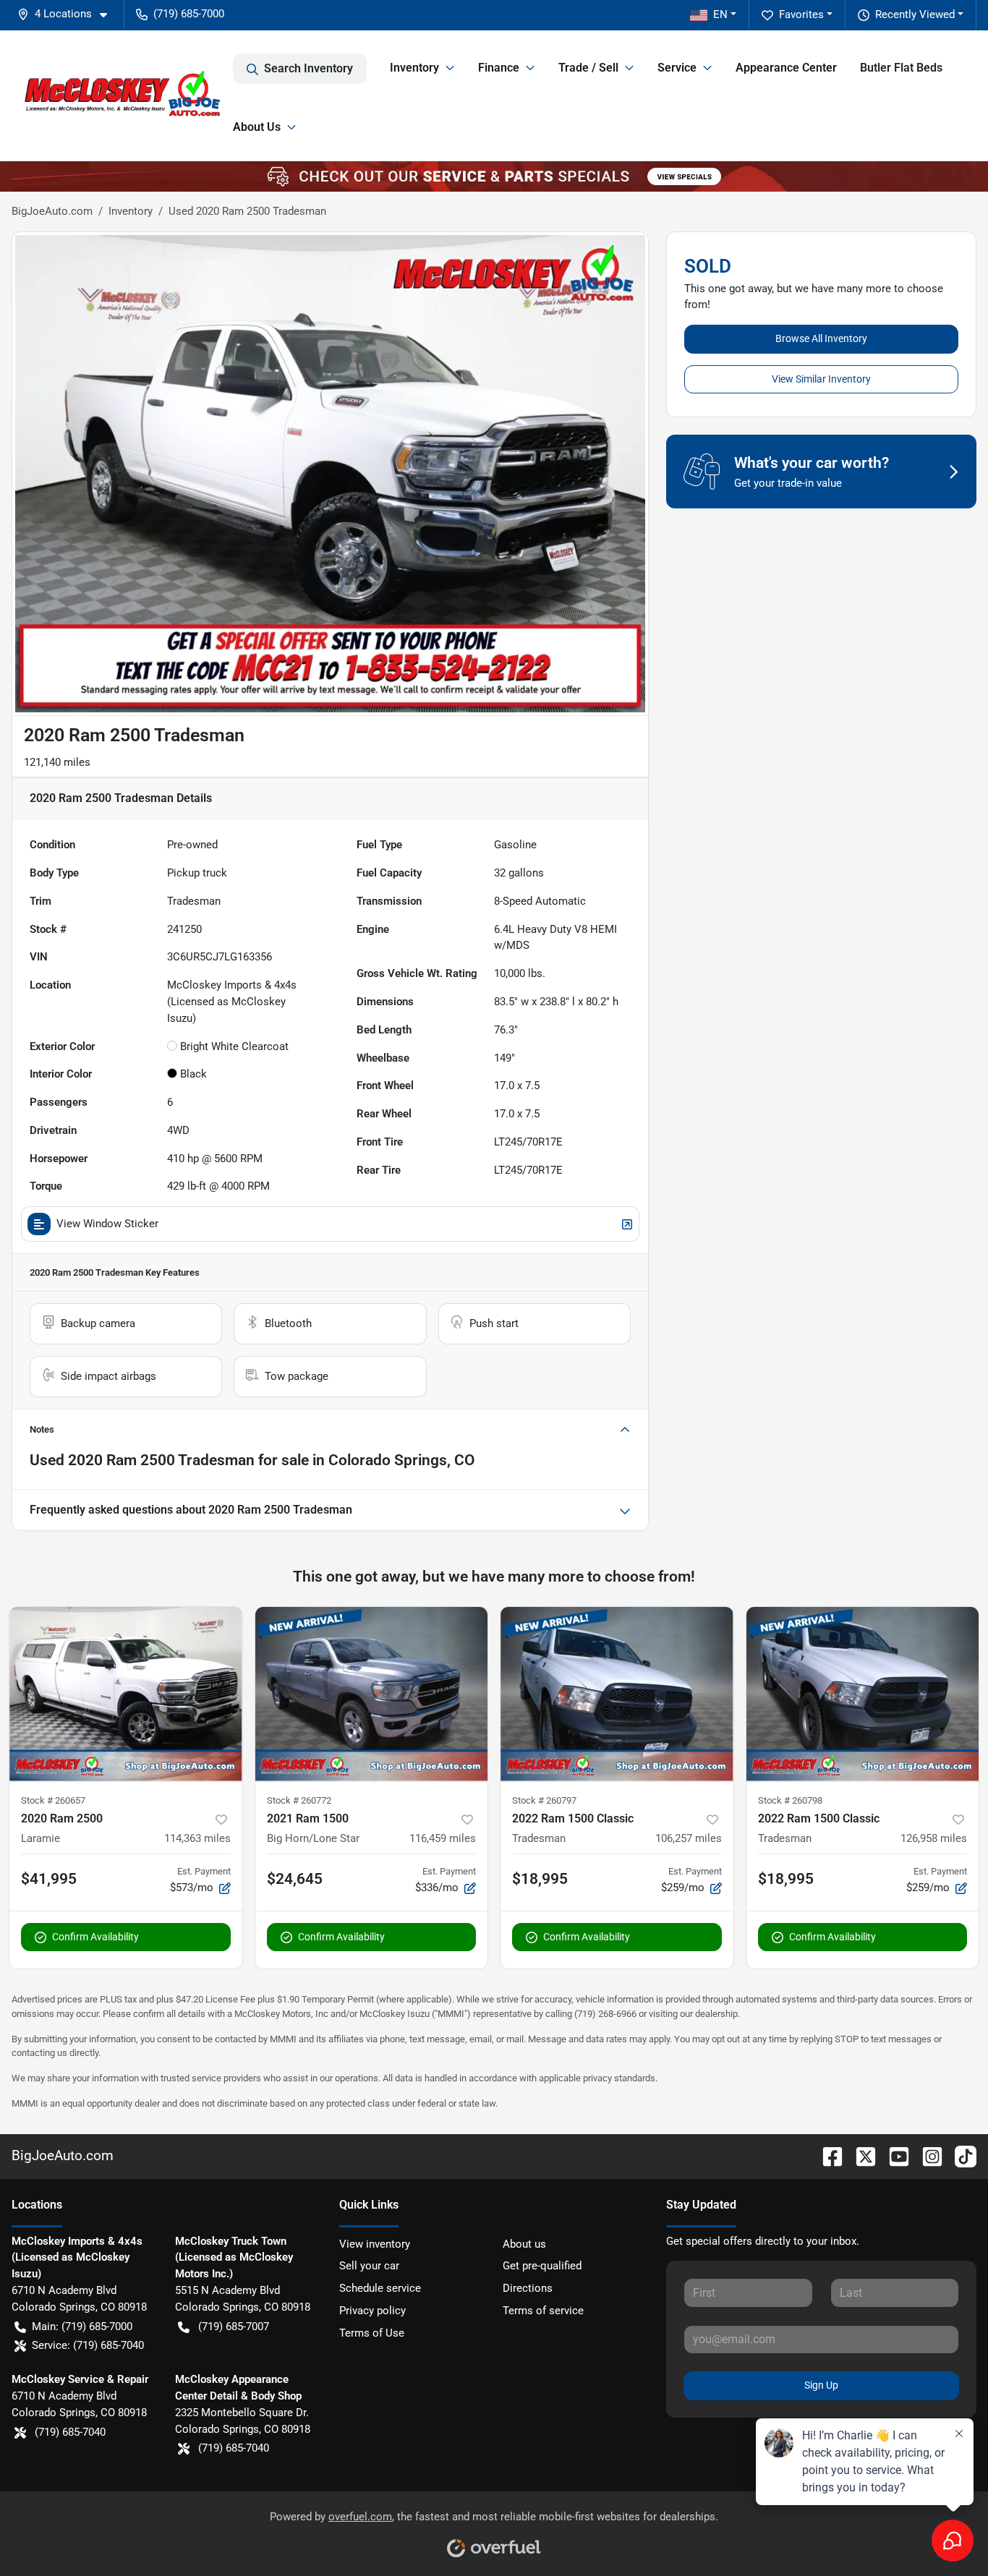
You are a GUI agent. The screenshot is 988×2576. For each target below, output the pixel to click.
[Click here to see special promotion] (494, 176)
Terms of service (543, 2311)
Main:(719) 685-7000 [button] (82, 2326)
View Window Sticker (107, 1224)
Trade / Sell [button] (588, 68)
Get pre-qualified (542, 2266)
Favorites (801, 14)
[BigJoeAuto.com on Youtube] (893, 2155)
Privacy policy (372, 2311)
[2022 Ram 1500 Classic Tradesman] (617, 1694)
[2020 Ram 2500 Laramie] (126, 1694)
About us (524, 2244)
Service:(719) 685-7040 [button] (88, 2345)
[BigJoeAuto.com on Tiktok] (960, 2155)
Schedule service (380, 2288)
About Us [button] (257, 127)
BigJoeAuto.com (52, 211)
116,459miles (443, 1838)
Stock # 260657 (53, 1800)
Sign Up (821, 2385)
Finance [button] (499, 68)
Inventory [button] (414, 68)
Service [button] (677, 68)
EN (720, 14)
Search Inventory (308, 68)
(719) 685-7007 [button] (234, 2326)
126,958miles (934, 1838)
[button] (68, 14)
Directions (528, 2288)
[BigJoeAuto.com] (122, 95)
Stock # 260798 (790, 1800)
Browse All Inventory (821, 338)
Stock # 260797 (544, 1800)
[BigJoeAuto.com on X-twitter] (860, 2155)
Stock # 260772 (299, 1800)
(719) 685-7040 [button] (70, 2432)
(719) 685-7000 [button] (189, 14)
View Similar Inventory (821, 379)
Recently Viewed (915, 14)
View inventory (375, 2244)
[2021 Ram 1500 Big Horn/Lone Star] (372, 1694)
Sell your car (369, 2266)
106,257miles (689, 1838)
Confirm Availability (95, 1937)
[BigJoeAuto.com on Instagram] (927, 2155)
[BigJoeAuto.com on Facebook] (827, 2155)
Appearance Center (786, 68)
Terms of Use (372, 2333)
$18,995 (540, 1879)
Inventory (131, 211)
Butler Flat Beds (901, 68)
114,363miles (197, 1838)
